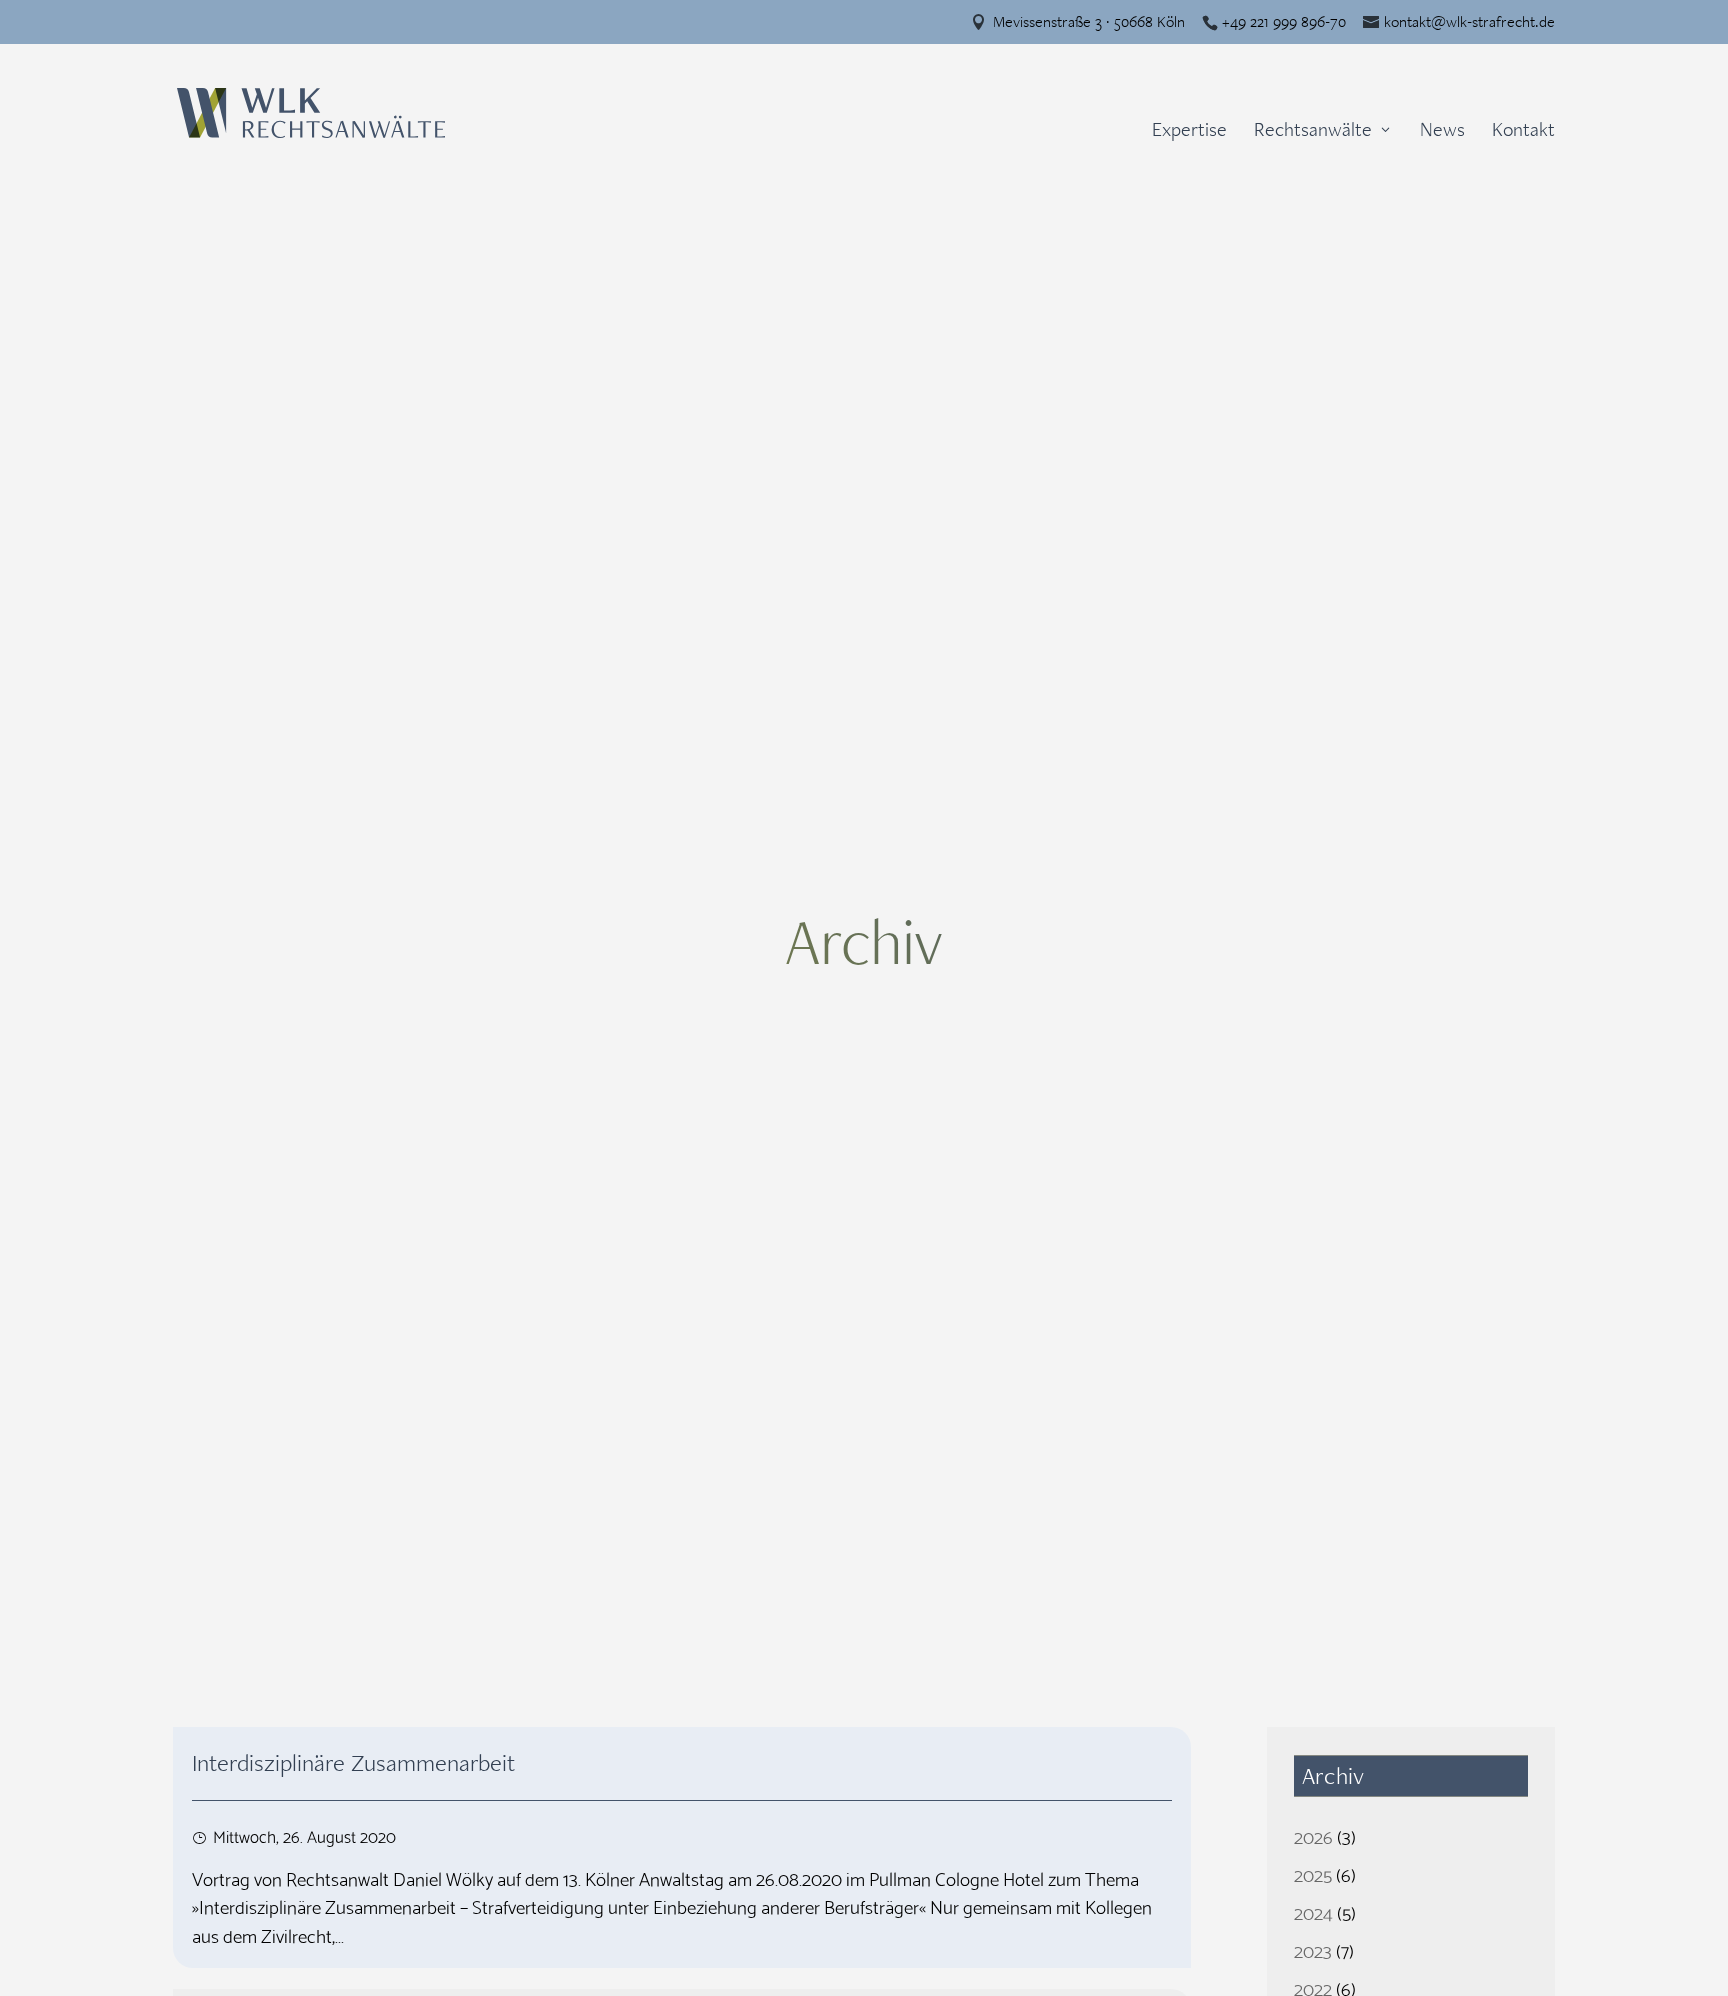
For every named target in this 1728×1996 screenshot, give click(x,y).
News (1442, 132)
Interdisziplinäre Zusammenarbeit (353, 1763)
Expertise (1189, 132)
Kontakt (1523, 132)
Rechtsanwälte (1313, 132)
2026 (1313, 1835)
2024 (1313, 1911)
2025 (1313, 1873)
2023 (1313, 1949)
